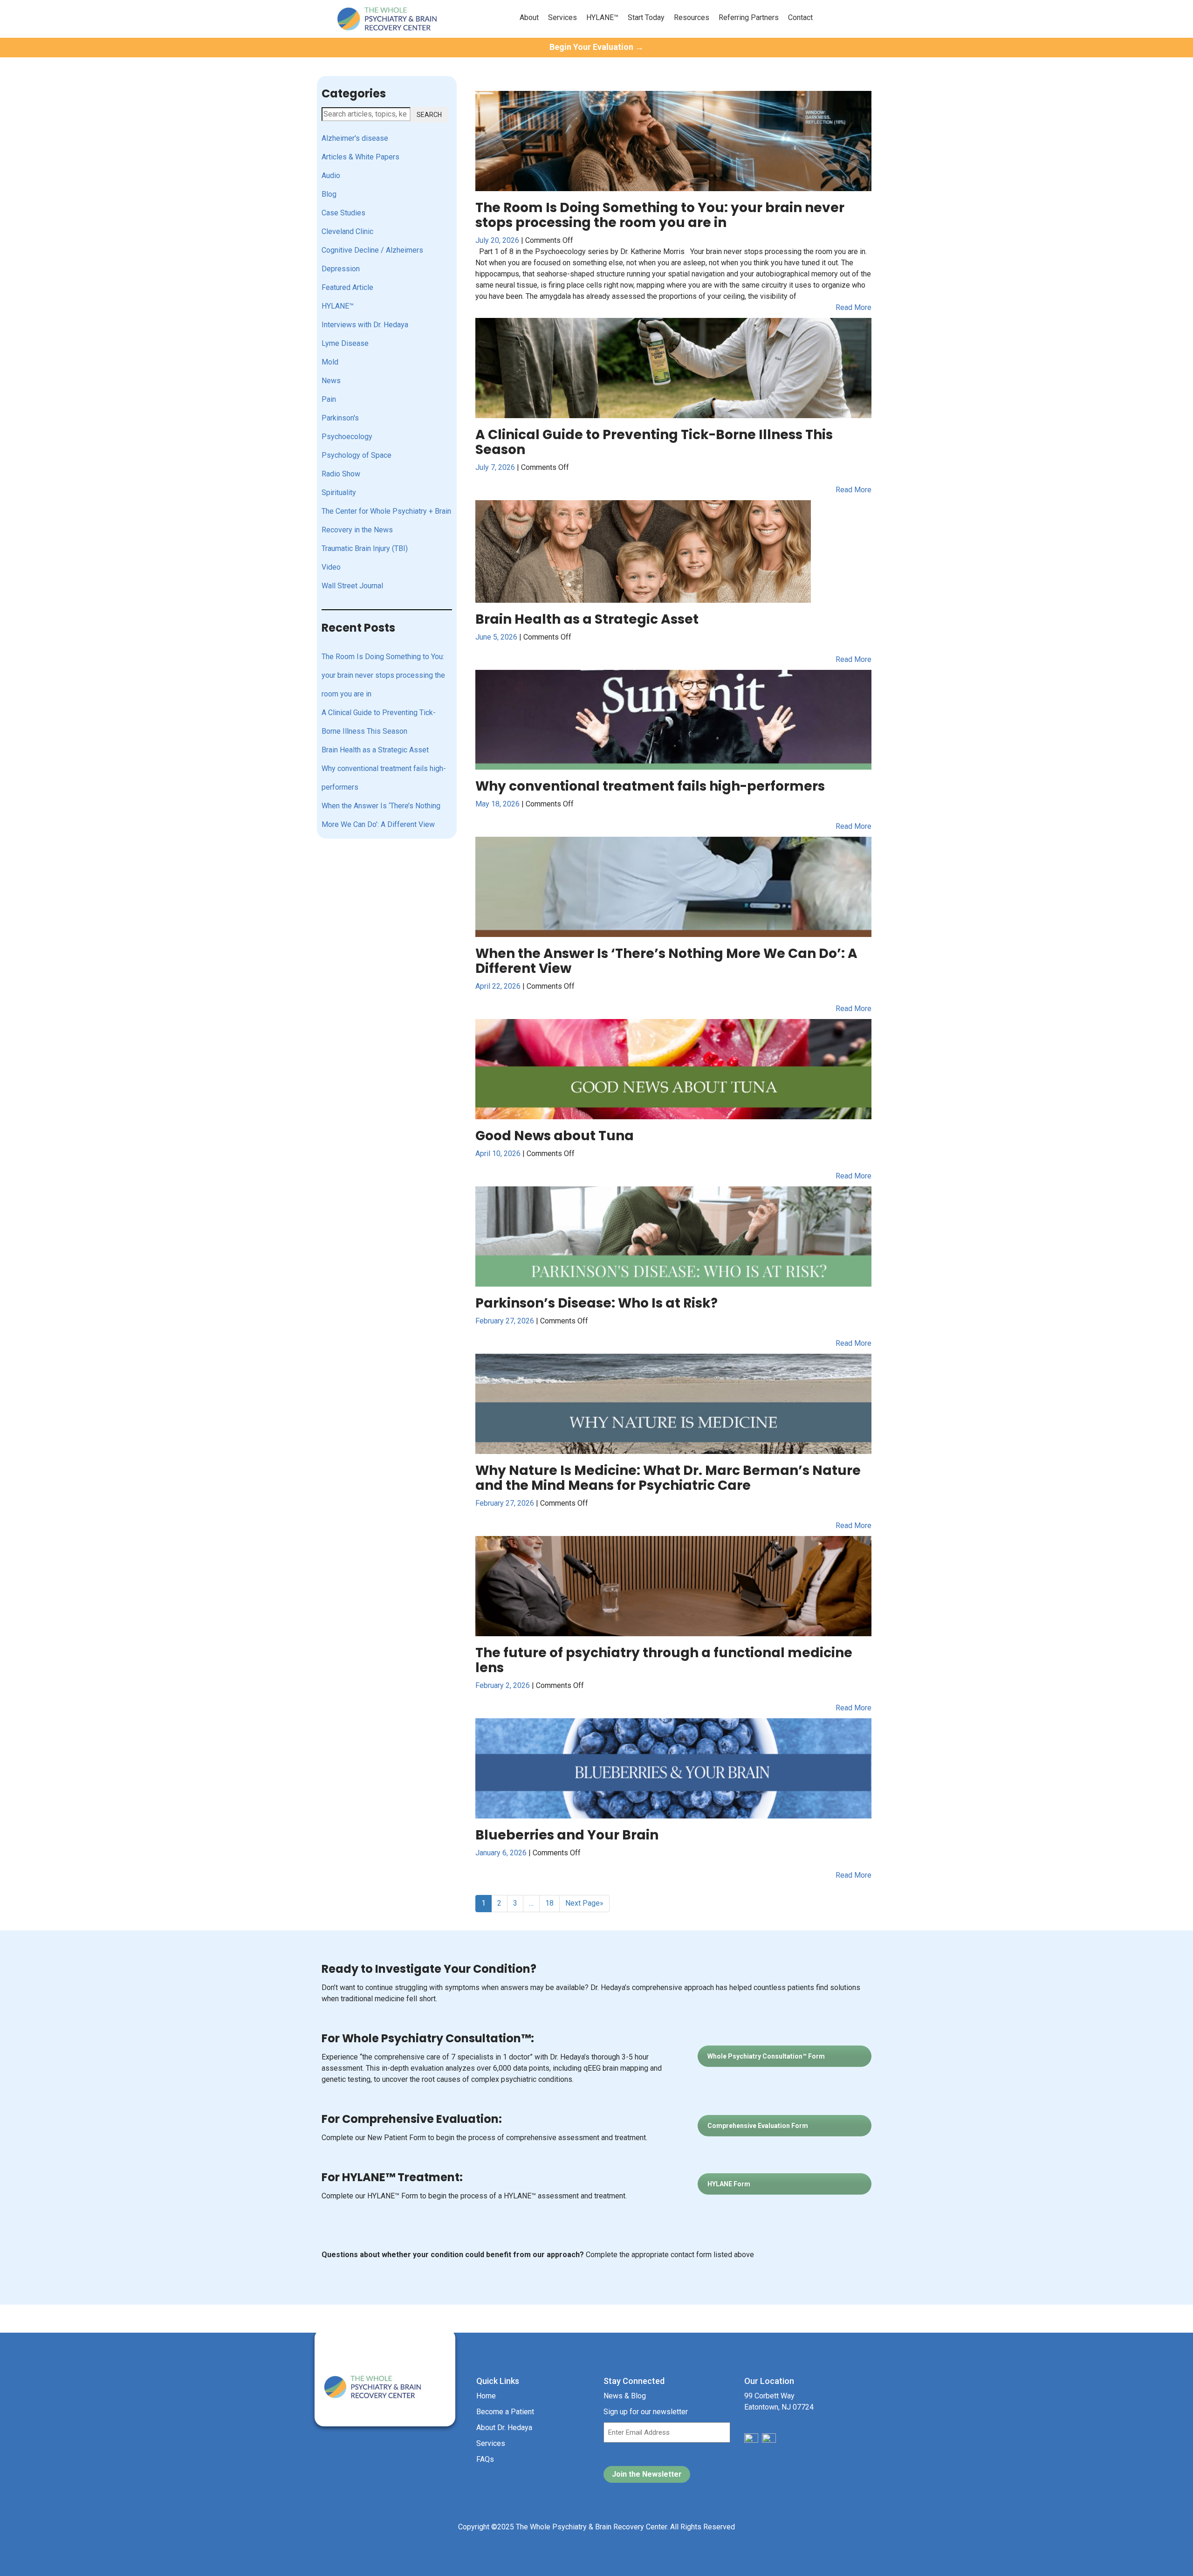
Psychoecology (347, 437)
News (331, 381)
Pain (329, 399)
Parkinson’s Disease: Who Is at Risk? (596, 1303)
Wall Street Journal (352, 586)
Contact (800, 17)
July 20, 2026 (498, 240)
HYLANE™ (602, 17)
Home (486, 2396)
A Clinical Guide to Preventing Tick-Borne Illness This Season (379, 722)
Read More (854, 307)
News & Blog (625, 2396)
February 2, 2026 (504, 1685)
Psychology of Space (357, 455)
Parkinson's (340, 418)
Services (562, 17)
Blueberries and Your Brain (567, 1835)
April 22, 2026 (499, 986)
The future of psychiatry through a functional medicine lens (664, 1660)
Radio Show (341, 474)
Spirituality (339, 492)
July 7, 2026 (496, 467)
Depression (341, 269)
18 (549, 1903)
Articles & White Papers (360, 157)
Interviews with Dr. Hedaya (365, 325)
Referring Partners (749, 17)
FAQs (485, 2459)
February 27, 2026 (506, 1321)
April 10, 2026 (499, 1154)
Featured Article (347, 287)
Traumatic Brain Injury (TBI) (365, 548)
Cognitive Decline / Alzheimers (372, 250)
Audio (331, 176)
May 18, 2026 (498, 804)
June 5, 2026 (497, 637)
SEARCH (429, 115)
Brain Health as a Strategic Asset (375, 750)
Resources (692, 17)
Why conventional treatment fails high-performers (384, 778)
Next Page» (584, 1903)
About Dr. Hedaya (504, 2428)
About (529, 17)
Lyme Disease (345, 343)
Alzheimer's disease (355, 138)
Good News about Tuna (555, 1136)
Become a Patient (505, 2412)
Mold (330, 362)
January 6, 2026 (502, 1853)
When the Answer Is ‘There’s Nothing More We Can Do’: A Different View (381, 815)
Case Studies (343, 213)
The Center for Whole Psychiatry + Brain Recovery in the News (386, 520)
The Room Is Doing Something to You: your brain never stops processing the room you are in (383, 675)
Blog (329, 194)
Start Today (646, 17)
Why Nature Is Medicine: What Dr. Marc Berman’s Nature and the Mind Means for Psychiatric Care (668, 1478)
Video (331, 567)
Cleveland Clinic (347, 231)
